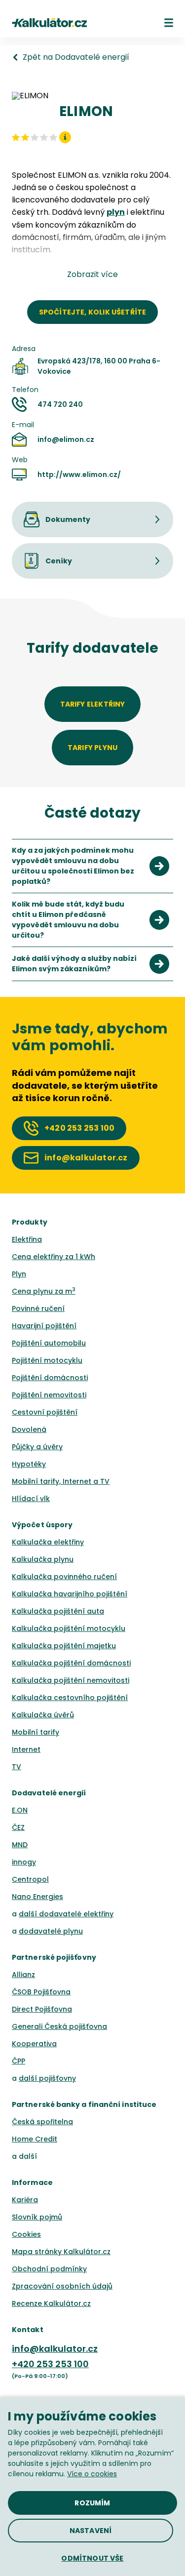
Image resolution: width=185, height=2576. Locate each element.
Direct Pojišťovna (42, 2009)
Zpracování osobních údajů (62, 2286)
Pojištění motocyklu (47, 1360)
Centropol (30, 1879)
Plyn (19, 1274)
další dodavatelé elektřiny (66, 1914)
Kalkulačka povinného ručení (64, 1577)
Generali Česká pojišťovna (59, 2026)
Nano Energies (37, 1897)
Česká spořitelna (42, 2122)
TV (17, 1767)
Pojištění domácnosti (50, 1378)
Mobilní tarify (36, 1732)
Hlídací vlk (31, 1499)
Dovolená (29, 1429)
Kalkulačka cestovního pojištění (70, 1698)
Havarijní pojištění (44, 1326)
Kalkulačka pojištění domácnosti (71, 1663)
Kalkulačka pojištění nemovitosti (71, 1680)
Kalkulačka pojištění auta (58, 1611)
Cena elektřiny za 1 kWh (54, 1257)
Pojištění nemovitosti (49, 1395)
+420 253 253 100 (50, 2364)
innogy (24, 1862)
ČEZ (18, 1827)
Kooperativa (34, 2044)
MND (20, 1845)
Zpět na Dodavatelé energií (76, 57)
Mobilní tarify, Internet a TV (61, 1481)
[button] (169, 23)
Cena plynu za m (44, 1291)
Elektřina (27, 1239)
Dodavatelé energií (49, 1793)
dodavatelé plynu (51, 1931)
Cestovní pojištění (45, 1412)
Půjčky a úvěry (37, 1447)
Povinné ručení (38, 1308)
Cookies (26, 2234)
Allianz (23, 1975)
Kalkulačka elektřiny (48, 1542)
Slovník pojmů (37, 2217)
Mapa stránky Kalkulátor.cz (61, 2252)
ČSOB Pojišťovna (41, 1992)
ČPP (18, 2061)
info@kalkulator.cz (55, 2349)
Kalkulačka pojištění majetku (64, 1646)
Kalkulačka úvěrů (43, 1715)
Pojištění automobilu (49, 1343)
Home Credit (35, 2139)
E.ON (20, 1810)
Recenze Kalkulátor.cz (51, 2303)
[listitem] (92, 866)
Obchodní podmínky (49, 2269)
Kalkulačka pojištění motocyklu (69, 1628)
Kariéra (25, 2200)
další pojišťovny (47, 2078)
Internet (26, 1749)
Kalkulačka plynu (43, 1559)
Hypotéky (29, 1464)
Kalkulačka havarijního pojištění (70, 1594)
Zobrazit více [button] (92, 275)
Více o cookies (92, 2474)
